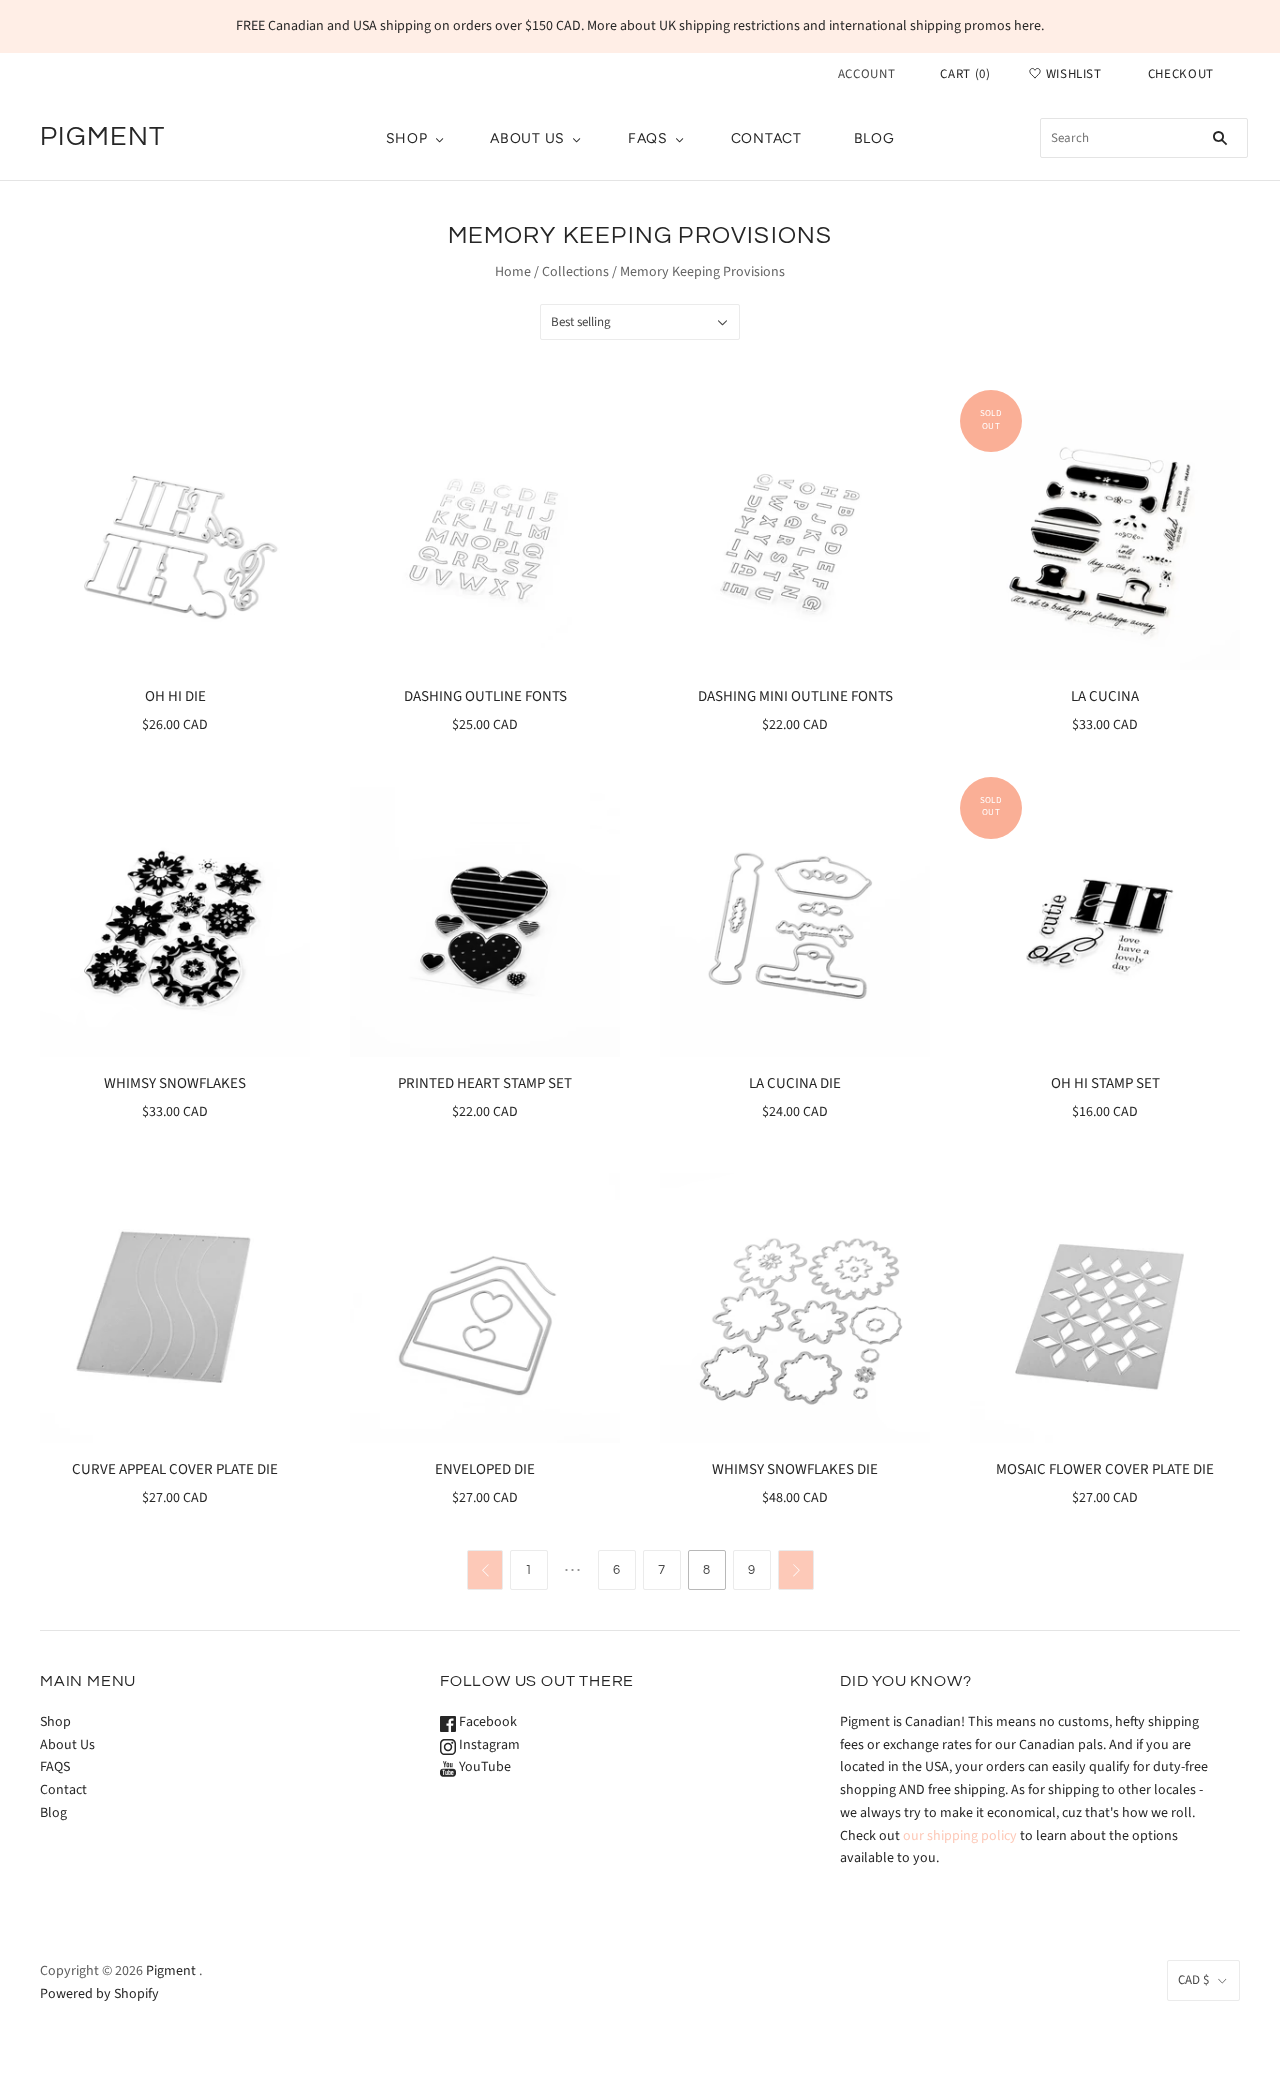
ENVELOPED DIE (485, 1469)
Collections (575, 272)
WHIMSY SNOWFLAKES (175, 1083)
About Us (527, 138)
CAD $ (1193, 1980)
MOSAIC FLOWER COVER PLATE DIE (1105, 1469)
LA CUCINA (1105, 696)
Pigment (171, 1971)
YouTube (483, 1767)
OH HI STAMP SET (1105, 1083)
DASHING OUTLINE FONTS (485, 696)
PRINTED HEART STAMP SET (485, 1083)
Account (867, 74)
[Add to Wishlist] (294, 418)
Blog (874, 138)
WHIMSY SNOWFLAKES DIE (795, 1469)
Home (513, 272)
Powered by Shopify (99, 1994)
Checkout (1181, 74)
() (965, 74)
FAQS (648, 138)
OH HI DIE (175, 696)
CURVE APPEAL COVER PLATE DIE (175, 1469)
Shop (407, 138)
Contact (766, 138)
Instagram (488, 1745)
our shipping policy (960, 1836)
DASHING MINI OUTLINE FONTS (795, 696)
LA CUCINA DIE (795, 1083)
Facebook (486, 1722)
